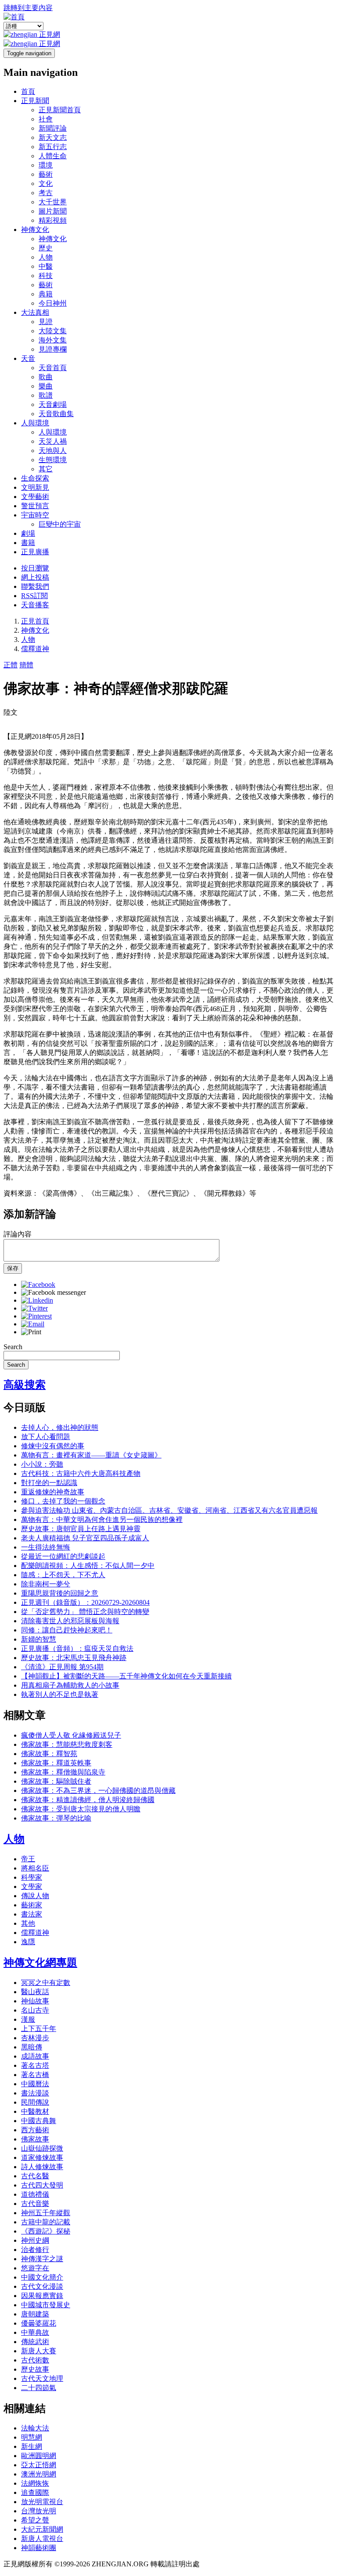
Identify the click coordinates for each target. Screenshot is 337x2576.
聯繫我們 (35, 586)
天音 (28, 358)
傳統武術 (35, 2342)
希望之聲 (35, 2520)
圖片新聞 (53, 211)
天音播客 (35, 605)
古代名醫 (35, 2176)
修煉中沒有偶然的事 (53, 1446)
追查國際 (35, 2492)
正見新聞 (35, 101)
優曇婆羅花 (39, 2323)
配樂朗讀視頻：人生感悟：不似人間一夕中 (88, 1566)
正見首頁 (35, 621)
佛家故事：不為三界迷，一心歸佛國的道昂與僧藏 (98, 1790)
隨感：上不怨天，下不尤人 (63, 1575)
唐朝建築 (35, 2314)
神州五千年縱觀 (46, 2213)
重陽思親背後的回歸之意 (60, 1593)
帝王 (28, 1859)
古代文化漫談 (42, 2286)
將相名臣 (35, 1868)
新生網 (32, 2446)
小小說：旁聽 (42, 1464)
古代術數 (35, 2360)
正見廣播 (35, 552)
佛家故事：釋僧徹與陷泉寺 (63, 1772)
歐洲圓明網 (39, 2456)
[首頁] (14, 17)
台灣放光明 (39, 2511)
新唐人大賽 (39, 2351)
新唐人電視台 (42, 2539)
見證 (46, 322)
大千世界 (53, 202)
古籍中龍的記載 (46, 2222)
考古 (46, 193)
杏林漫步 (35, 2038)
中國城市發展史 (46, 2305)
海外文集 (53, 340)
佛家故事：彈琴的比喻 (56, 1818)
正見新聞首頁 (60, 110)
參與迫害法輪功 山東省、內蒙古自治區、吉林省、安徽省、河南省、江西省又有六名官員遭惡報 (169, 1510)
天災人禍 (53, 441)
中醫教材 (35, 2111)
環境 (46, 165)
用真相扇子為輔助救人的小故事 (70, 1685)
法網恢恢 (35, 2483)
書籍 (28, 543)
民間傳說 (35, 2102)
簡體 (26, 665)
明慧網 (32, 2437)
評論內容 (18, 1234)
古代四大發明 (42, 2185)
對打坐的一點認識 (49, 1483)
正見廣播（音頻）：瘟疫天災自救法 (77, 1648)
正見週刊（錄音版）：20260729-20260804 (85, 1602)
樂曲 (46, 386)
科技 (46, 276)
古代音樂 (35, 2204)
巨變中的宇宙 (60, 524)
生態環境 (53, 460)
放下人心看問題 (46, 1437)
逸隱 (28, 1942)
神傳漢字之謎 (42, 2259)
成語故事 (35, 2056)
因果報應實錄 (42, 2296)
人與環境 (35, 423)
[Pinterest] (36, 1316)
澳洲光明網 (39, 2474)
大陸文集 (53, 331)
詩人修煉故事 (42, 2167)
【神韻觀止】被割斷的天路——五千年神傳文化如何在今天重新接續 (126, 1676)
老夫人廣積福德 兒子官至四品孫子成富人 (85, 1538)
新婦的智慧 (39, 1639)
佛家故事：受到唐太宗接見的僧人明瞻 (81, 1809)
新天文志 (53, 137)
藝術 (46, 174)
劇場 (28, 533)
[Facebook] (38, 1284)
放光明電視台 (42, 2502)
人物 (46, 257)
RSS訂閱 (34, 596)
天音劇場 (53, 404)
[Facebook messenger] (54, 1292)
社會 (46, 119)
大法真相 (35, 312)
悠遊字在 (35, 2268)
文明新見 (35, 487)
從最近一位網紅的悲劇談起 (63, 1556)
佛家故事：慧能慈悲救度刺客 (67, 1744)
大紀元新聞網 (42, 2529)
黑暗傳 (32, 2047)
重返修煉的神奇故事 (53, 1492)
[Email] (33, 1324)
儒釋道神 (35, 649)
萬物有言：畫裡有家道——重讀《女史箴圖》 (91, 1455)
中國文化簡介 (42, 2277)
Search (13, 1347)
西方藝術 (35, 2130)
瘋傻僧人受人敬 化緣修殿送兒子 (71, 1735)
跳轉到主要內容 (28, 8)
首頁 (28, 91)
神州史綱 (35, 2240)
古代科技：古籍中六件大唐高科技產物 (81, 1473)
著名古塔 (35, 2065)
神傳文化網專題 (40, 1963)
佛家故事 (35, 2139)
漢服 (28, 2019)
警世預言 (35, 506)
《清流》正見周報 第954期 (62, 1667)
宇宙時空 (35, 515)
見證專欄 (53, 349)
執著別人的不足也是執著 (60, 1694)
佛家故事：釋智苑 (49, 1754)
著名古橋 (35, 2075)
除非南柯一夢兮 (46, 1584)
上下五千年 (39, 2029)
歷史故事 (35, 2369)
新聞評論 (53, 128)
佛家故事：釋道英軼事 (56, 1763)
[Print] (31, 1332)
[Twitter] (34, 1308)
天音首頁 (53, 368)
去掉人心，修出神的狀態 (60, 1427)
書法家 (32, 1914)
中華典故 (35, 2332)
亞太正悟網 (39, 2465)
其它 (46, 469)
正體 (11, 665)
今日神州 (53, 303)
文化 (46, 183)
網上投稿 (35, 577)
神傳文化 (35, 230)
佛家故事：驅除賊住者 (56, 1781)
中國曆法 (35, 2084)
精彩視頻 (53, 220)
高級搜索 (25, 1385)
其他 (28, 1923)
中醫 (46, 266)
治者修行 (35, 2250)
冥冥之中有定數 (46, 1983)
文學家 (32, 1887)
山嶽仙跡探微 (42, 2148)
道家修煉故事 (42, 2157)
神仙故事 (35, 2001)
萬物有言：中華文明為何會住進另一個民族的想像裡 (102, 1520)
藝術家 (32, 1905)
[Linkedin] (37, 1300)
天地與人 (53, 451)
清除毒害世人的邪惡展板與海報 (70, 1621)
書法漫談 (35, 2093)
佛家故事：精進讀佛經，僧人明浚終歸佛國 (88, 1800)
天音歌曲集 (56, 414)
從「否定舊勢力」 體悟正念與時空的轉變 (85, 1612)
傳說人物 (35, 1896)
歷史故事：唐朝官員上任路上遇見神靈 (81, 1529)
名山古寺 (35, 2010)
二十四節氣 (39, 2388)
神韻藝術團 (39, 2548)
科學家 (32, 1877)
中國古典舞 (39, 2121)
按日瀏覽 (35, 568)
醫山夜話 (35, 1992)
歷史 (46, 248)
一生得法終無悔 (46, 1547)
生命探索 (35, 478)
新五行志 (53, 147)
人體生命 (53, 156)
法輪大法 (35, 2428)
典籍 (46, 294)
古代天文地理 (42, 2378)
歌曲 (46, 377)
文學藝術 (35, 497)
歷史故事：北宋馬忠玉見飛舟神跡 (74, 1658)
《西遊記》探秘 (46, 2231)
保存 (13, 1268)
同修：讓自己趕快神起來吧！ (67, 1630)
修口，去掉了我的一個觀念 (63, 1501)
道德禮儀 (35, 2194)
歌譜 (46, 395)
